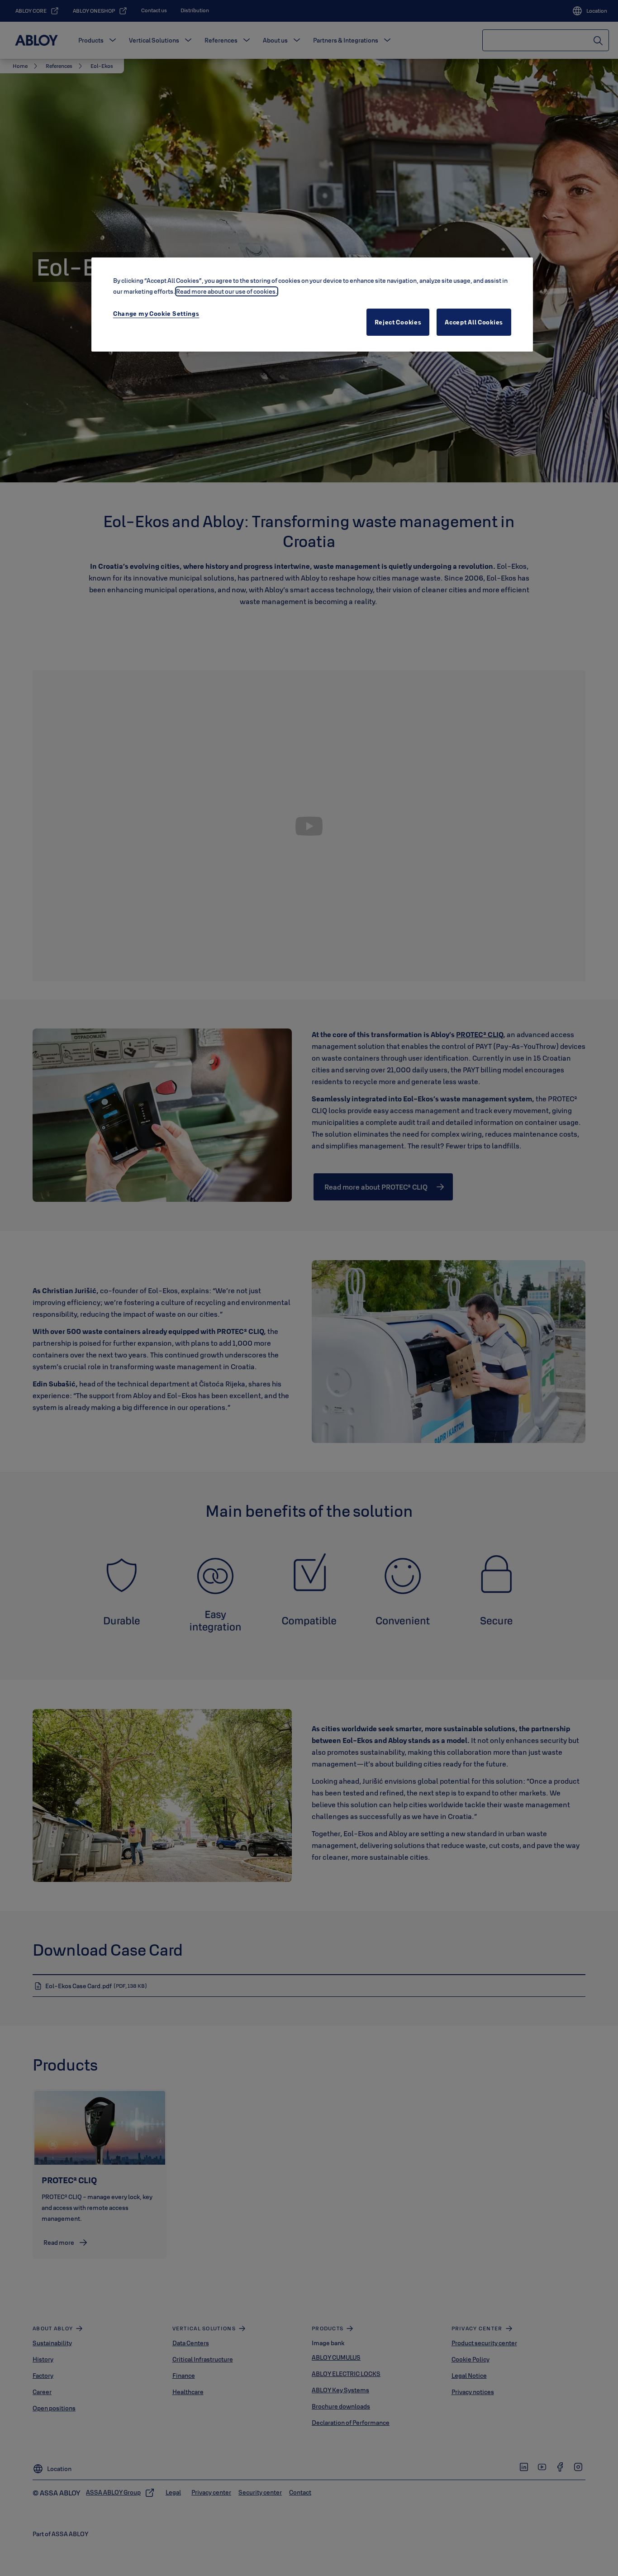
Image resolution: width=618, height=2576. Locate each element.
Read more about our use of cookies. (227, 291)
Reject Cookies (398, 322)
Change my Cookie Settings (156, 314)
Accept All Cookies (474, 322)
